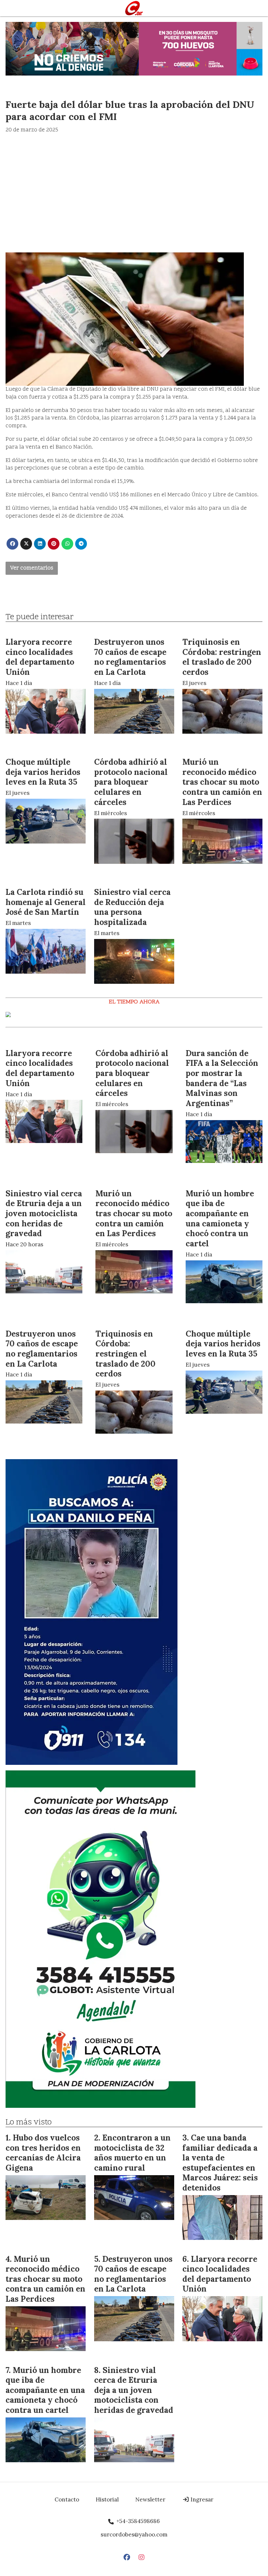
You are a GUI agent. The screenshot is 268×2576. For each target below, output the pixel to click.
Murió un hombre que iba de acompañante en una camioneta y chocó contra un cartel (220, 1218)
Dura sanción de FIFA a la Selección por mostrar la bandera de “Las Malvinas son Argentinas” (222, 1078)
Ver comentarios (32, 568)
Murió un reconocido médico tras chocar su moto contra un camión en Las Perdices (222, 782)
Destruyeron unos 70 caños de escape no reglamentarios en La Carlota (130, 657)
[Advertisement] (134, 184)
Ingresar (201, 2499)
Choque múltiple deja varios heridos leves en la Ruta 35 (43, 772)
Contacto (67, 2499)
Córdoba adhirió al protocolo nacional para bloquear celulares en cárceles (131, 782)
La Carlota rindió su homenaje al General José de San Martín (46, 902)
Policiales (19, 1183)
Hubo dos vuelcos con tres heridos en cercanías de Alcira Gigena (43, 2153)
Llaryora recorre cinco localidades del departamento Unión (40, 657)
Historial (107, 2499)
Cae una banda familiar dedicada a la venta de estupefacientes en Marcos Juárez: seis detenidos (220, 2163)
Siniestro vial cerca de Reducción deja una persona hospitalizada (132, 907)
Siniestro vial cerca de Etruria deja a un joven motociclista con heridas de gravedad (44, 1213)
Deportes (199, 1042)
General (16, 90)
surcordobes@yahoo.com (134, 2534)
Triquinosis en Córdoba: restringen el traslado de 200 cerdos (222, 657)
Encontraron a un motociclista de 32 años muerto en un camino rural (132, 2153)
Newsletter (150, 2499)
